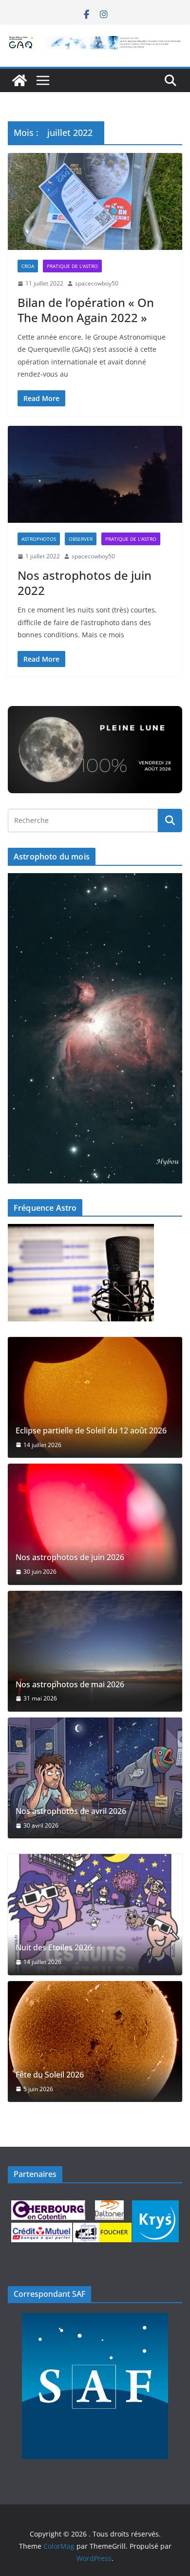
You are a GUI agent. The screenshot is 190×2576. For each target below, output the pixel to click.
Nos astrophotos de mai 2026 (70, 1685)
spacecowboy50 (97, 283)
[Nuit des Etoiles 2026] (95, 1914)
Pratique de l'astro (72, 266)
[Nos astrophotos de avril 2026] (95, 1778)
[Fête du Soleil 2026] (95, 2042)
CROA (28, 266)
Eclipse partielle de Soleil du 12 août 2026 (91, 1431)
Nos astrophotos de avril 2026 (71, 1811)
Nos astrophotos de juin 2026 (70, 1557)
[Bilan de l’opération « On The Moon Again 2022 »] (95, 201)
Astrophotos (39, 539)
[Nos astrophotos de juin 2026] (95, 1524)
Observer (81, 539)
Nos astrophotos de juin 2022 (85, 583)
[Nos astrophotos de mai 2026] (95, 1651)
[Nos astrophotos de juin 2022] (95, 474)
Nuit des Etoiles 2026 (54, 1948)
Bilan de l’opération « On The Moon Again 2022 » (86, 310)
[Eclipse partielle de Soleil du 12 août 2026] (95, 1397)
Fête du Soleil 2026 (50, 2075)
